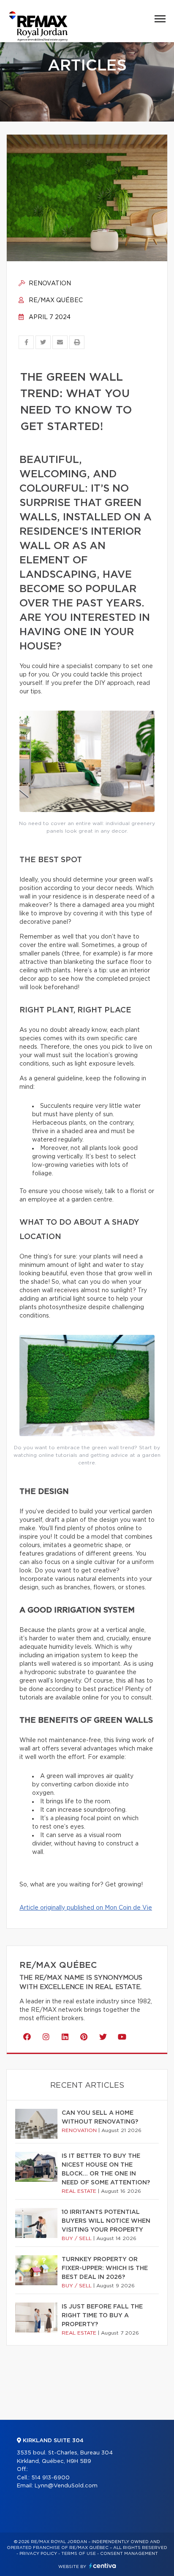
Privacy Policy (38, 2554)
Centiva (103, 2566)
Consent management (129, 2554)
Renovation (49, 284)
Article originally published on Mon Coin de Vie (86, 1908)
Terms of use (79, 2554)
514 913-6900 (50, 2478)
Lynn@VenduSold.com (66, 2486)
